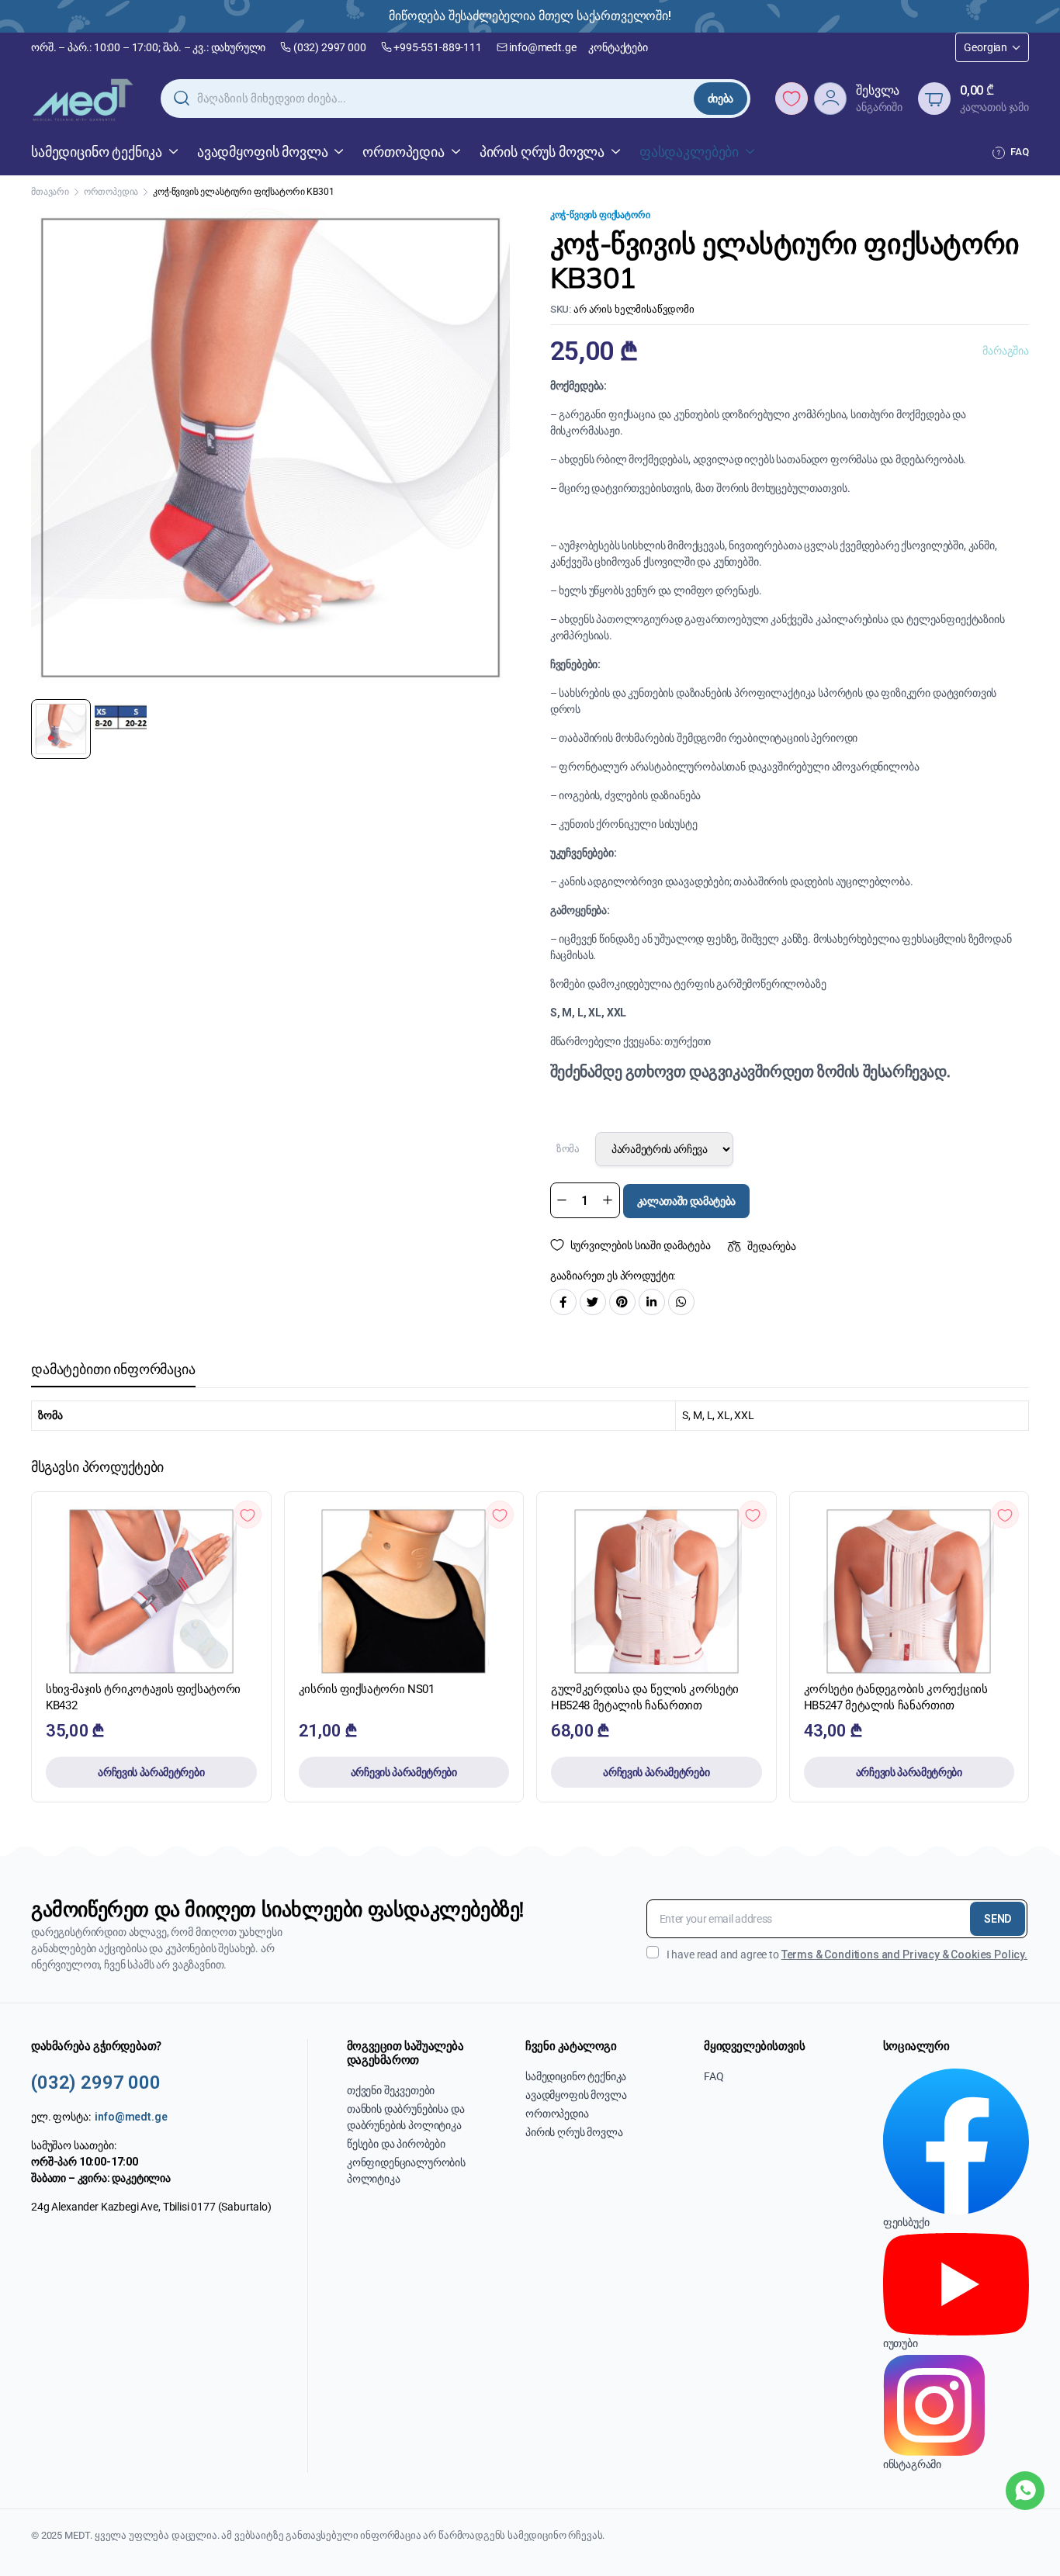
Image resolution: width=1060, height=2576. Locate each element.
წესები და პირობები (396, 2144)
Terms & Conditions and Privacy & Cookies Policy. (904, 1955)
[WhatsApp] (1025, 2491)
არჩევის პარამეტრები (151, 1772)
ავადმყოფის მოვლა (262, 152)
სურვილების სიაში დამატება (641, 1245)
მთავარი (50, 192)
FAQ (1020, 152)
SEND (998, 1919)
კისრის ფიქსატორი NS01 (367, 1689)
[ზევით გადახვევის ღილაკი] (1025, 2541)
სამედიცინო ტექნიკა (97, 152)
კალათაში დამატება (687, 1201)
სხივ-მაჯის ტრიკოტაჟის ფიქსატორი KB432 (143, 1697)
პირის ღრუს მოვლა (542, 152)
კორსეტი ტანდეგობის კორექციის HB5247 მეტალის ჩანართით (896, 1697)
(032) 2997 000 (330, 47)
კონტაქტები (618, 47)
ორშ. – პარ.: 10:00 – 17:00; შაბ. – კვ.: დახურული (148, 47)
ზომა (568, 1149)
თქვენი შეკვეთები (391, 2090)
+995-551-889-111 (437, 47)
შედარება (772, 1246)
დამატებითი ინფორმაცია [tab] (113, 1369)
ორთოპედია (404, 152)
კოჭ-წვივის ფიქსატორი (600, 215)
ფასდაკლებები (689, 152)
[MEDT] (83, 99)
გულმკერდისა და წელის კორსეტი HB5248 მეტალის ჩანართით (645, 1697)
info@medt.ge (542, 47)
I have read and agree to (847, 1955)
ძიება (721, 99)
